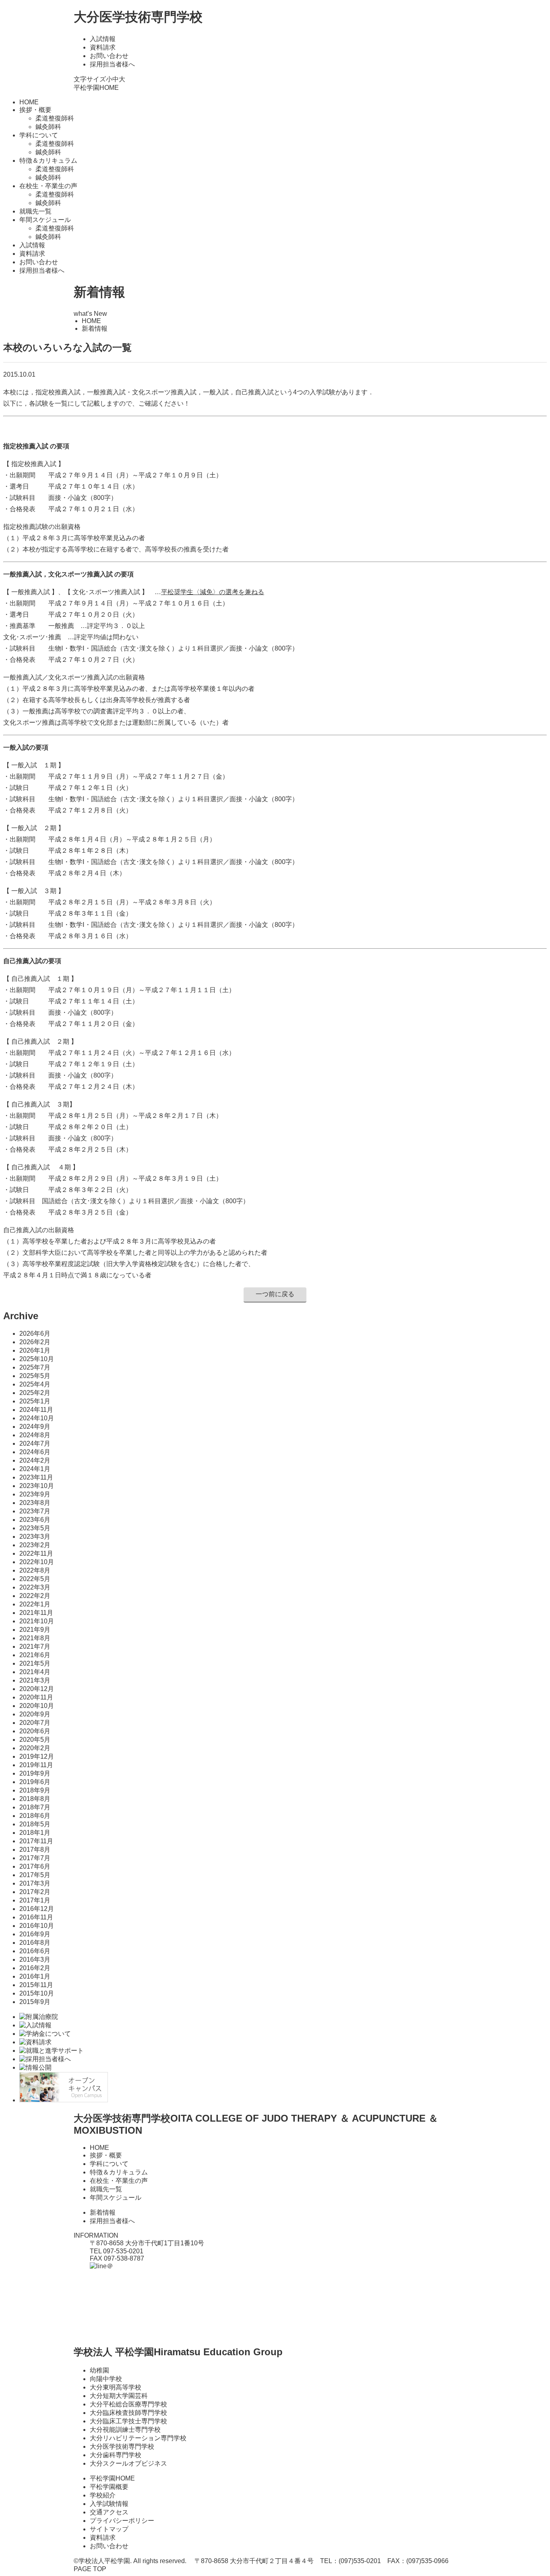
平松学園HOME (96, 88)
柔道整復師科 (55, 118)
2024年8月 (35, 1435)
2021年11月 (36, 1613)
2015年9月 (35, 2002)
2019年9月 (35, 1773)
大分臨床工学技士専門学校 (128, 2421)
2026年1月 (35, 1350)
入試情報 (103, 39)
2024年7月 (35, 1443)
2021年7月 (35, 1647)
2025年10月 (37, 1359)
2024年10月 (37, 1418)
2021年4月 (35, 1672)
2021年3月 (35, 1680)
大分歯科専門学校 (116, 2455)
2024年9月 (35, 1427)
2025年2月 (35, 1393)
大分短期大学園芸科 (119, 2396)
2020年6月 (35, 1731)
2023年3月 (35, 1537)
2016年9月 (35, 1934)
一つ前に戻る (275, 1294)
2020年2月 (35, 1748)
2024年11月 (36, 1410)
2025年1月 (35, 1401)
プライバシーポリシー (122, 2521)
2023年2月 (35, 1545)
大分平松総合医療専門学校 (128, 2404)
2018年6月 (35, 1816)
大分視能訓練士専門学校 (125, 2430)
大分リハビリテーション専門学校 (138, 2438)
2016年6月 (35, 1951)
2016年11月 (36, 1917)
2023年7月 (35, 1511)
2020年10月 (37, 1706)
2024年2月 (35, 1460)
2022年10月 (37, 1562)
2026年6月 (35, 1334)
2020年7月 (35, 1723)
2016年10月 (37, 1926)
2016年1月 (35, 1976)
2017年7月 (35, 1858)
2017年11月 (36, 1841)
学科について (109, 2164)
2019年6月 (35, 1782)
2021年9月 (35, 1630)
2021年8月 (35, 1638)
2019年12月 (37, 1756)
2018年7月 (35, 1807)
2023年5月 (35, 1528)
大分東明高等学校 (116, 2387)
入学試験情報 (109, 2504)
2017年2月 (35, 1892)
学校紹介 (103, 2495)
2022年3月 (35, 1587)
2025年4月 (35, 1384)
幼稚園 (99, 2370)
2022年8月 (35, 1570)
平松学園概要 (109, 2487)
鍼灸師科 (48, 127)
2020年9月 (35, 1714)
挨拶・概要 (106, 2155)
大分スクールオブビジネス (128, 2463)
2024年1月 (35, 1469)
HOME (29, 102)
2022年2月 (35, 1596)
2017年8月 (35, 1850)
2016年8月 (35, 1943)
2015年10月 (37, 1993)
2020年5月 (35, 1740)
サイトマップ (109, 2529)
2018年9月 (35, 1790)
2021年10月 (37, 1621)
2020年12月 (37, 1689)
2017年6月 (35, 1866)
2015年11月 (36, 1985)
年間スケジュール (116, 2198)
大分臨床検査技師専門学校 (128, 2413)
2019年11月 (36, 1765)
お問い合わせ (109, 56)
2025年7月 (35, 1367)
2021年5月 (35, 1663)
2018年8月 (35, 1799)
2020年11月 (36, 1697)
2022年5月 (35, 1579)
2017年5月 (35, 1875)
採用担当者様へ (112, 64)
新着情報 (103, 2212)
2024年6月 (35, 1452)
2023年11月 (36, 1477)
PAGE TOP (90, 2569)
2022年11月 (36, 1553)
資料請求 (103, 47)
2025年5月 (35, 1376)
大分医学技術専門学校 (138, 17)
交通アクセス (109, 2512)
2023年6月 (35, 1520)
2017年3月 (35, 1883)
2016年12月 (37, 1909)
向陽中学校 (106, 2379)
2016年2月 (35, 1968)
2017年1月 (35, 1900)
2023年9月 (35, 1494)
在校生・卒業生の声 (119, 2181)
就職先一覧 (35, 211)
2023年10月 (37, 1486)
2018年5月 (35, 1824)
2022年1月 (35, 1604)
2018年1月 (35, 1833)
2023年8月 (35, 1503)
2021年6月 (35, 1655)
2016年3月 (35, 1959)
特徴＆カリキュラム (119, 2172)
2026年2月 (35, 1342)
